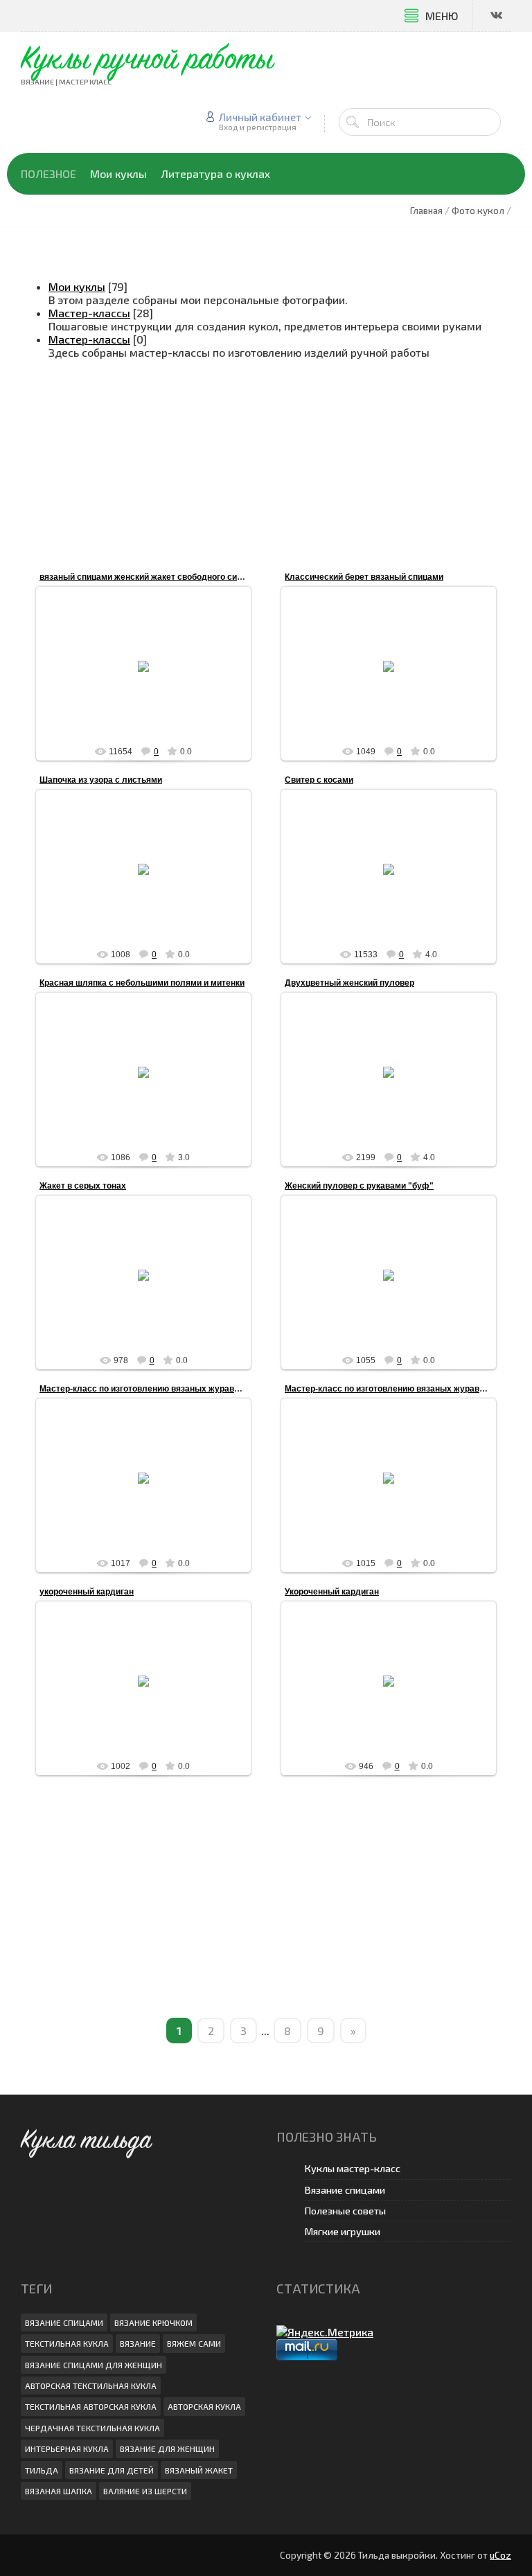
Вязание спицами (345, 2190)
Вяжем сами (194, 2343)
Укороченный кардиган (332, 1592)
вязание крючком (153, 2322)
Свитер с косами (319, 780)
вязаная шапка (59, 2491)
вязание (138, 2343)
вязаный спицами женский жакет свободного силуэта (150, 577)
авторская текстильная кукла (91, 2386)
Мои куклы (77, 286)
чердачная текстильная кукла (92, 2428)
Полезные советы (345, 2211)
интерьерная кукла (67, 2449)
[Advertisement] (266, 468)
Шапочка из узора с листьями (101, 780)
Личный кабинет (260, 117)
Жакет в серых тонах (83, 1186)
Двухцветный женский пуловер (349, 983)
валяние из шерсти (145, 2491)
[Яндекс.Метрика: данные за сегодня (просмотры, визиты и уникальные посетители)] (325, 2332)
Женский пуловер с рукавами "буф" (359, 1186)
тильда (42, 2470)
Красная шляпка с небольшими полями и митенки (142, 983)
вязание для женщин (167, 2449)
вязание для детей (112, 2470)
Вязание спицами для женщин (94, 2365)
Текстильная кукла (67, 2343)
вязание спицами (64, 2322)
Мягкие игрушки (342, 2231)
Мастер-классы (89, 313)
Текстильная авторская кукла (91, 2406)
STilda (150, 682)
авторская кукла (204, 2406)
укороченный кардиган (87, 1592)
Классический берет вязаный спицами (364, 577)
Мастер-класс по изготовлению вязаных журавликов (149, 1389)
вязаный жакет (199, 2470)
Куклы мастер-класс (352, 2168)
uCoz (500, 2555)
